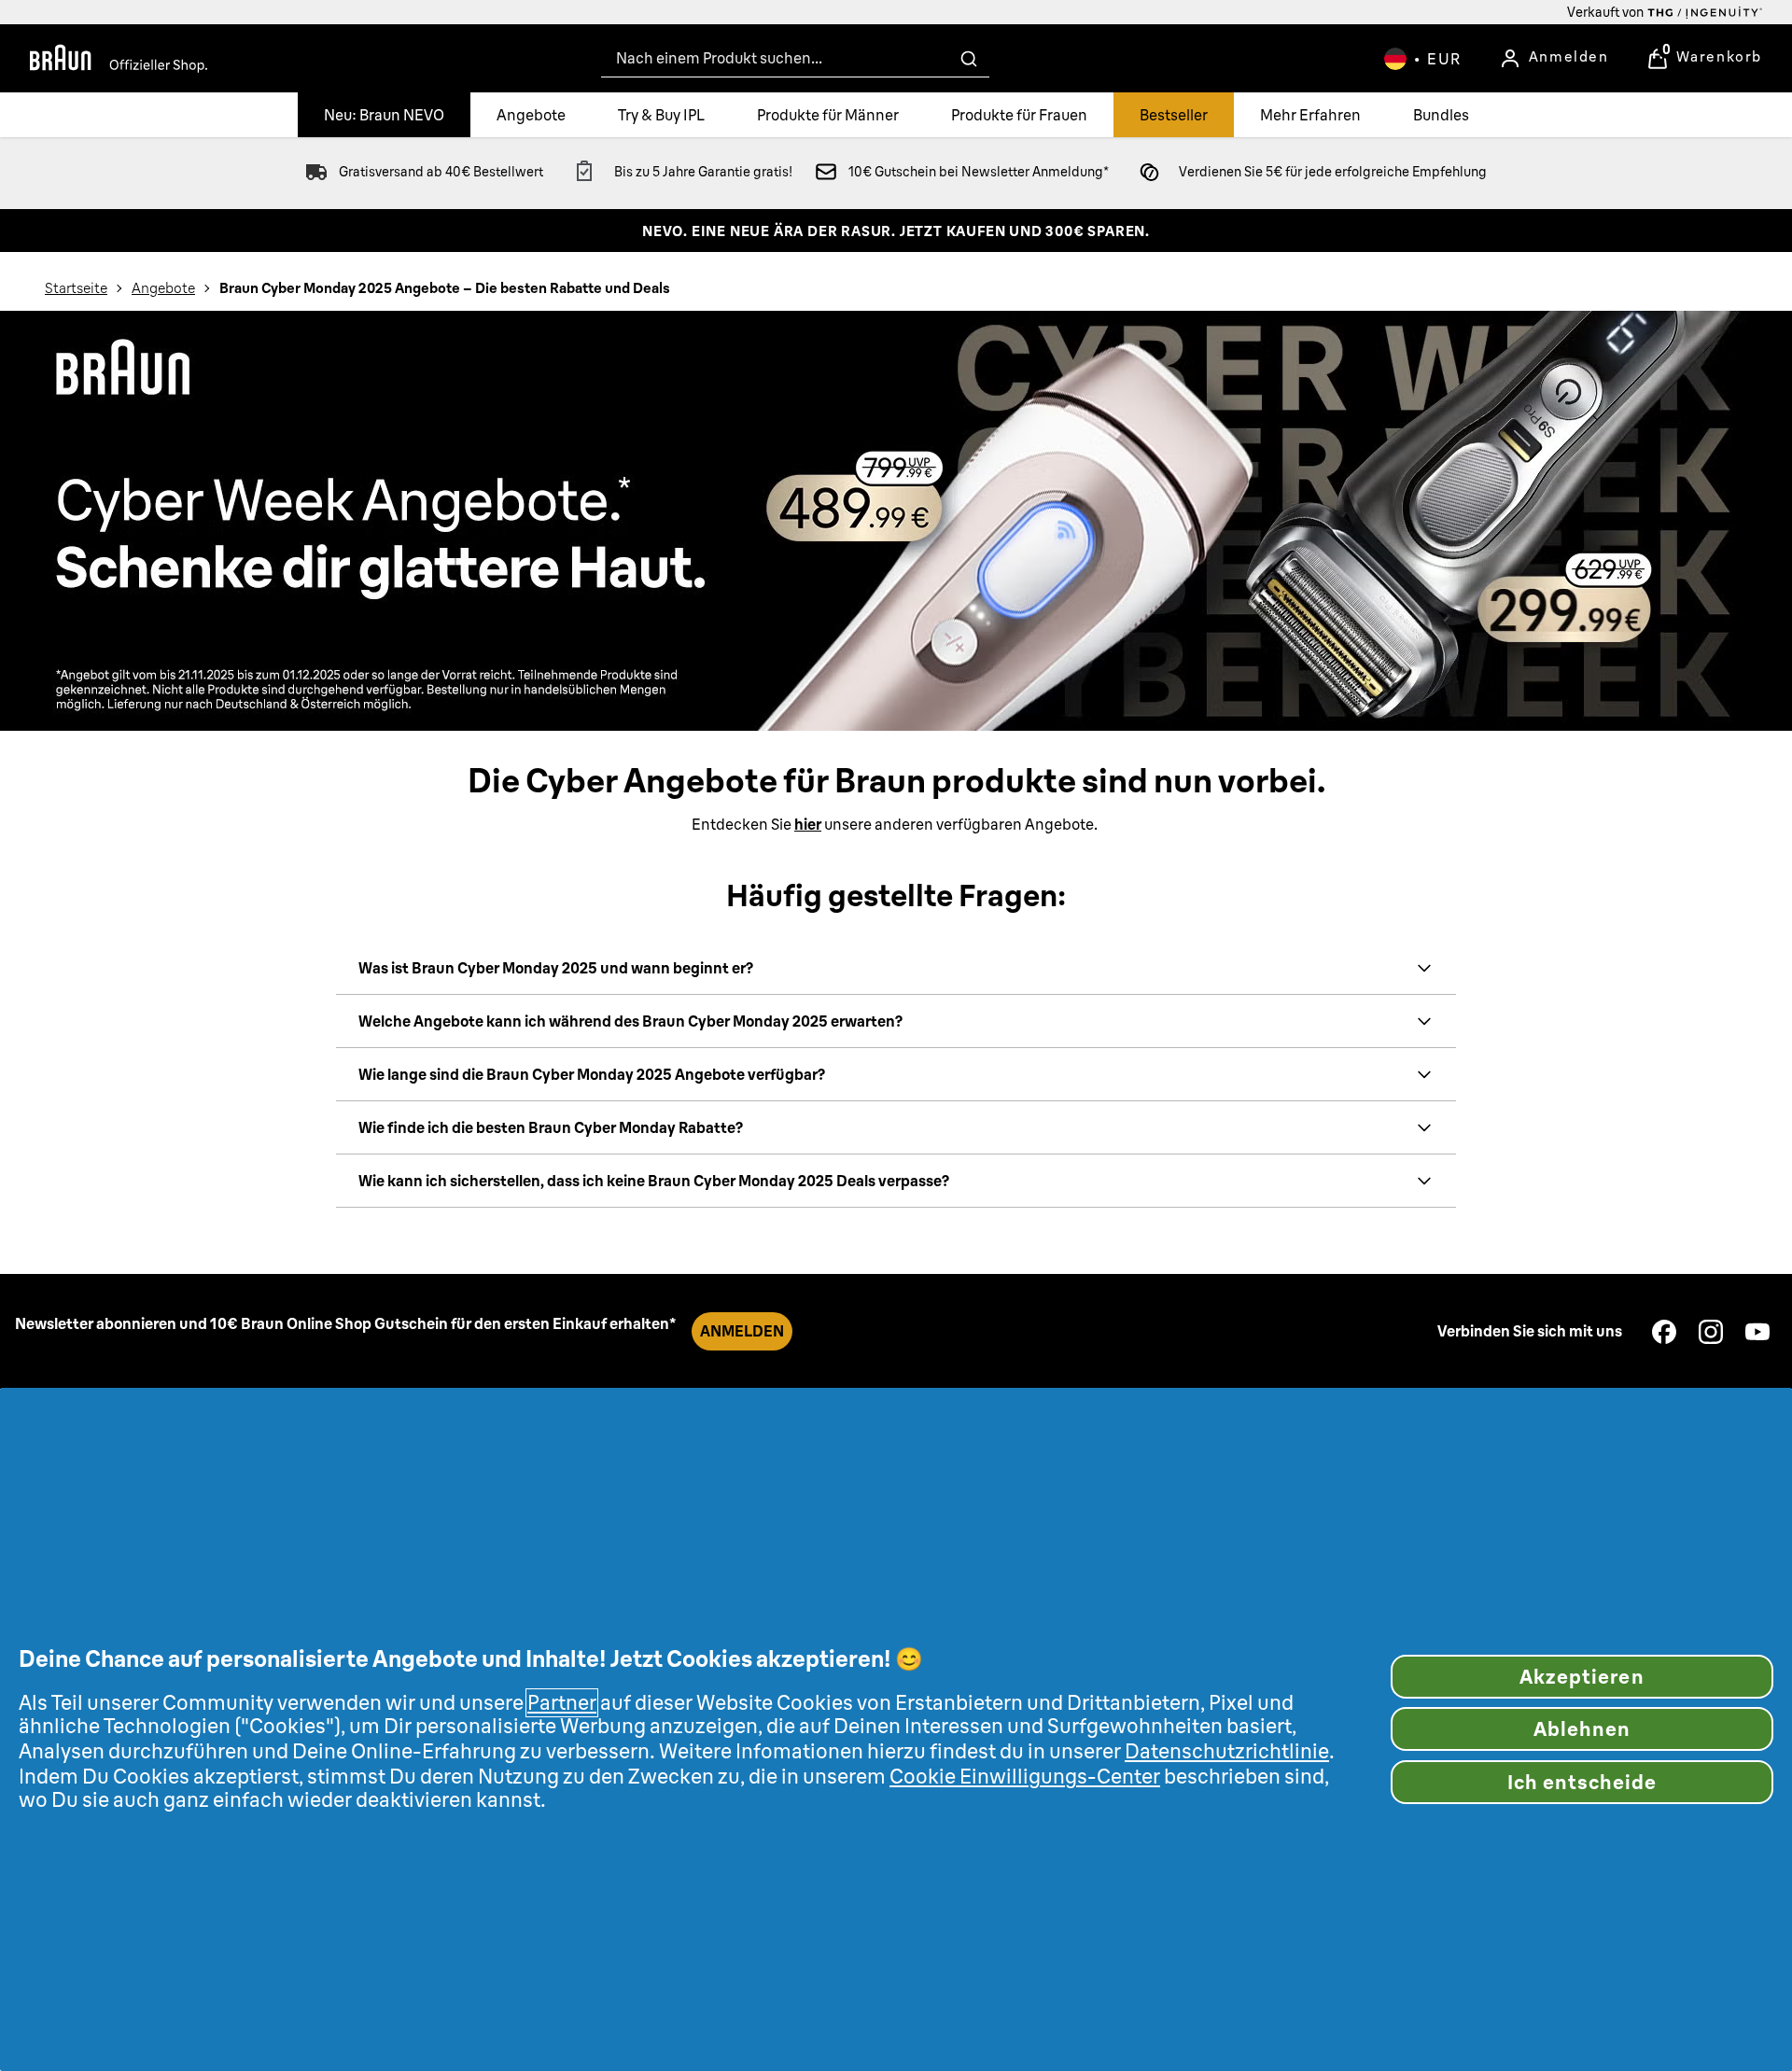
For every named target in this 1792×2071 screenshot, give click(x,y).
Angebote (163, 288)
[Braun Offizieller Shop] (119, 59)
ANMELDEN (742, 1331)
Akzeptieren (1582, 1677)
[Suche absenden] (969, 59)
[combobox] (795, 58)
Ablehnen (1582, 1729)
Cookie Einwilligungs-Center (1025, 1777)
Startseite (76, 288)
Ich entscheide (1582, 1782)
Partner (562, 1703)
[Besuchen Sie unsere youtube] (1757, 1332)
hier (808, 824)
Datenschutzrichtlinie (1227, 1751)
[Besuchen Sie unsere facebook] (1664, 1332)
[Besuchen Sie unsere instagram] (1711, 1332)
